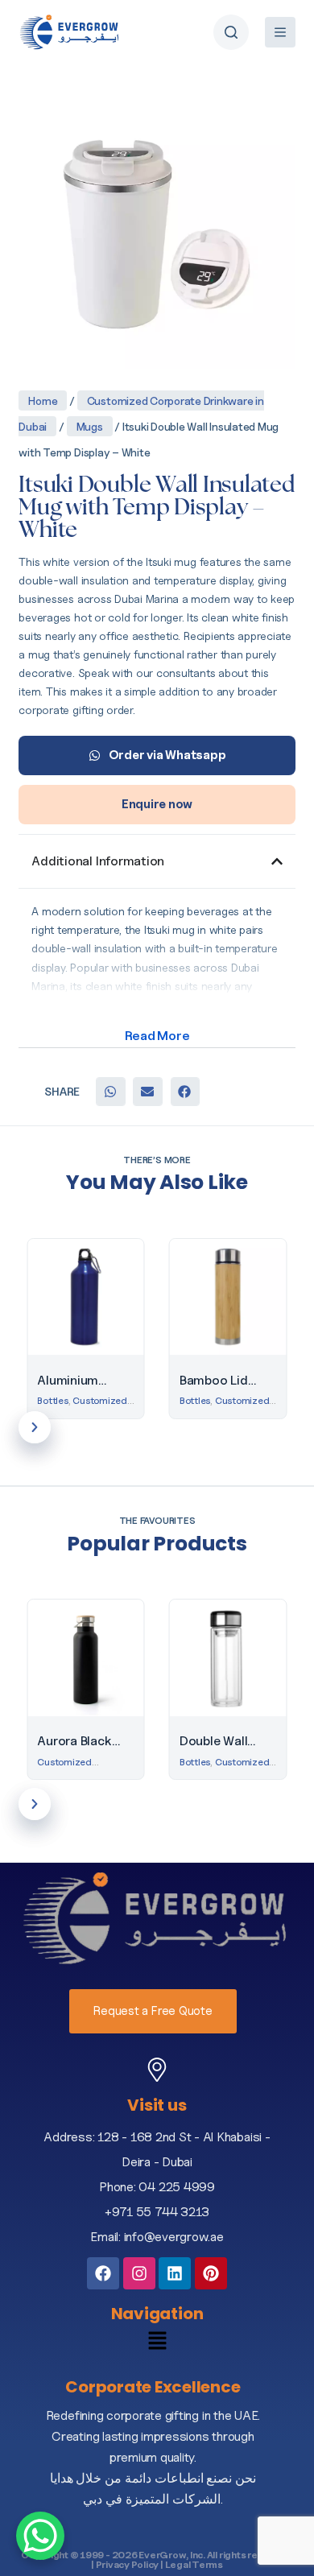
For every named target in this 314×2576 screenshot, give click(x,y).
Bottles (52, 1400)
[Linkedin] (175, 2273)
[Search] (231, 32)
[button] (110, 1092)
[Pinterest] (211, 2273)
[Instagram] (139, 2273)
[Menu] (280, 32)
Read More (157, 1036)
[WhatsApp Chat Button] (40, 2536)
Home (43, 400)
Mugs (90, 426)
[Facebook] (103, 2273)
